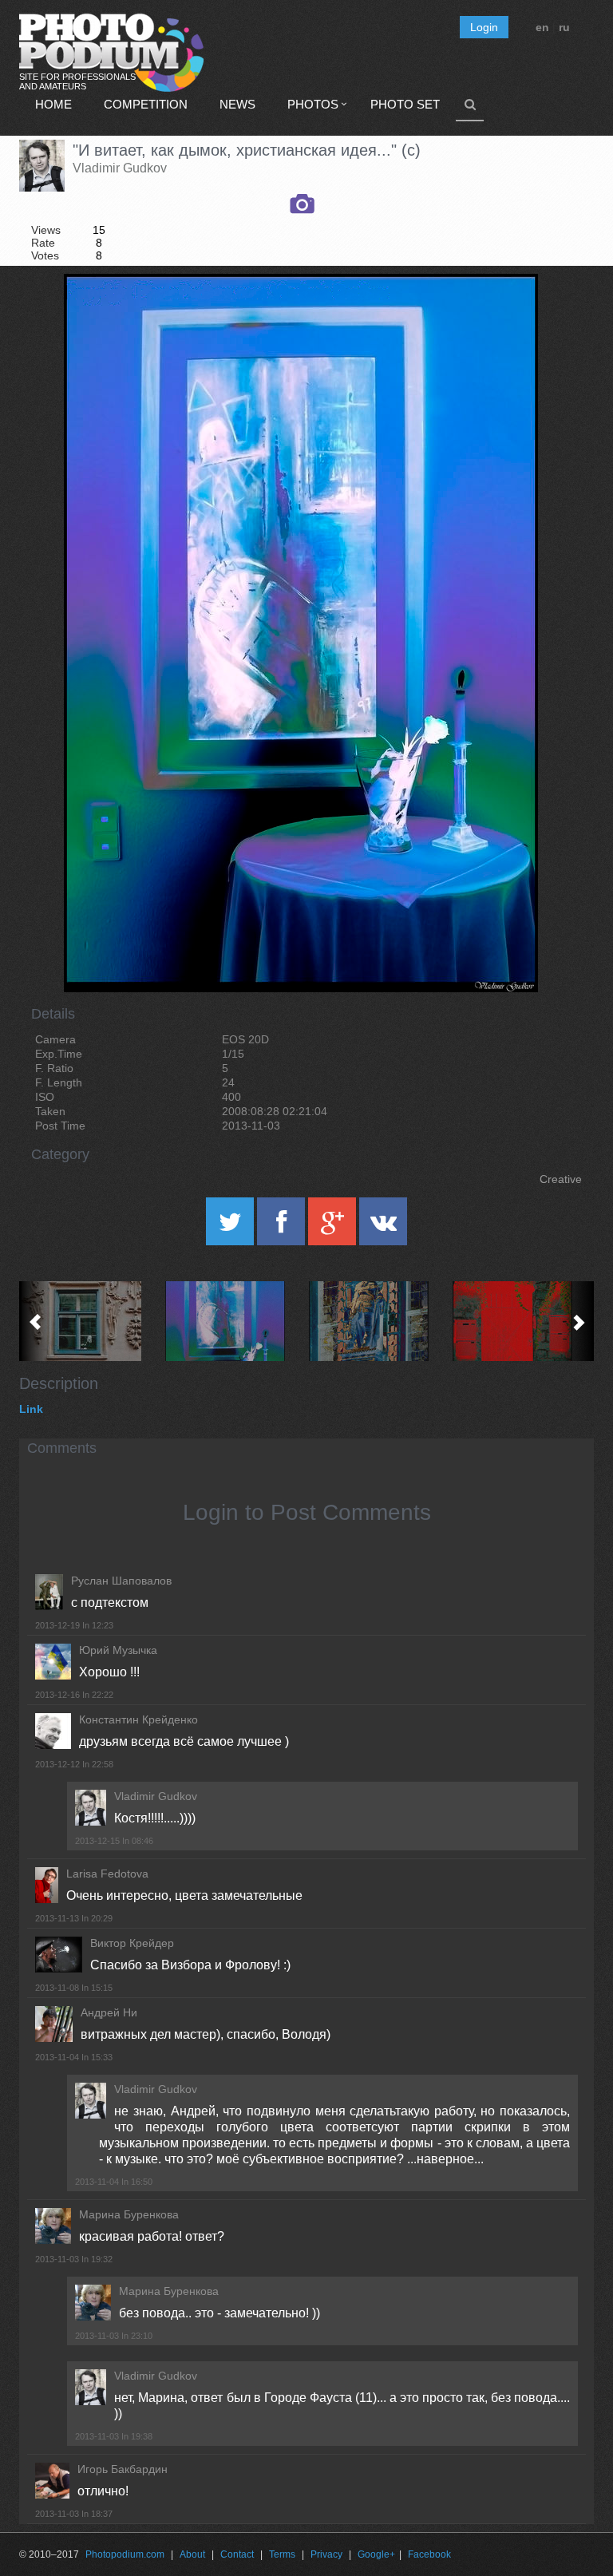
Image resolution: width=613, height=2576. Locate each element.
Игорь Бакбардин (123, 2469)
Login (484, 27)
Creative (561, 1179)
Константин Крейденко (138, 1719)
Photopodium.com (125, 2554)
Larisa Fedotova (107, 1874)
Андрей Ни (109, 2012)
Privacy (326, 2554)
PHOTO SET (405, 104)
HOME (53, 104)
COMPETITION (146, 104)
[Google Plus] (334, 1227)
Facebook (429, 2554)
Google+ (376, 2554)
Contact (237, 2554)
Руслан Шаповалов (121, 1581)
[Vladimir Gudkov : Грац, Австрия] (91, 1321)
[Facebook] (283, 1227)
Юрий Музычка (118, 1650)
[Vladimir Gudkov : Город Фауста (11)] (522, 1321)
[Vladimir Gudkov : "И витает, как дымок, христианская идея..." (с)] (235, 1321)
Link (31, 1409)
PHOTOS (313, 104)
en (542, 27)
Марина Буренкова (129, 2214)
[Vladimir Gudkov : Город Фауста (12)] (378, 1321)
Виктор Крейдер (132, 1943)
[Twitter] (231, 1227)
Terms (282, 2554)
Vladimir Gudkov (120, 168)
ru (564, 27)
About (192, 2554)
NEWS (237, 104)
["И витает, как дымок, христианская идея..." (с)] (506, 315)
